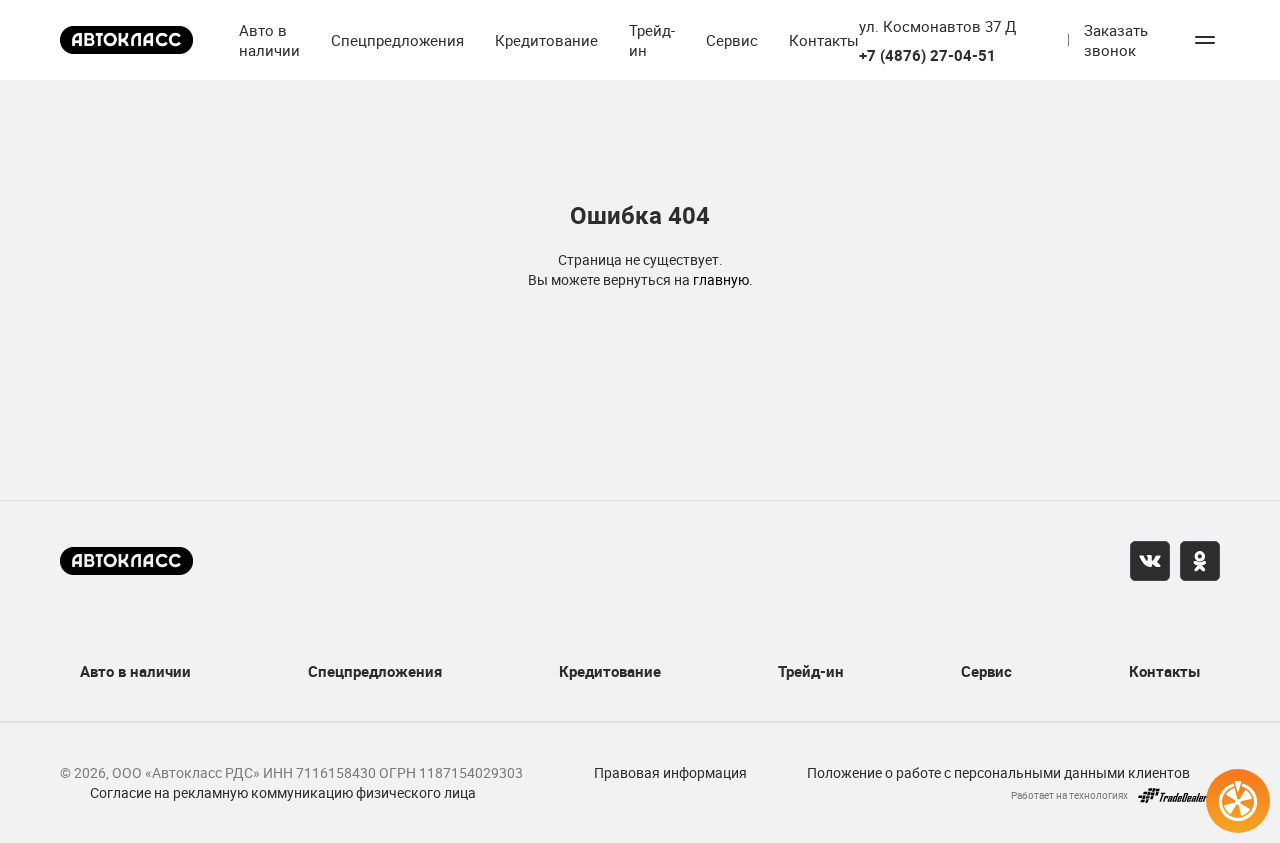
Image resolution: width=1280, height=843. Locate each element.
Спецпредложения (397, 40)
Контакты (824, 40)
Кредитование (546, 40)
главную (721, 279)
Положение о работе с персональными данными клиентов (998, 772)
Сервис (732, 40)
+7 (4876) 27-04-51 (927, 55)
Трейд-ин (652, 40)
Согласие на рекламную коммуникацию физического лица (283, 792)
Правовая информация (670, 772)
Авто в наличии (269, 40)
